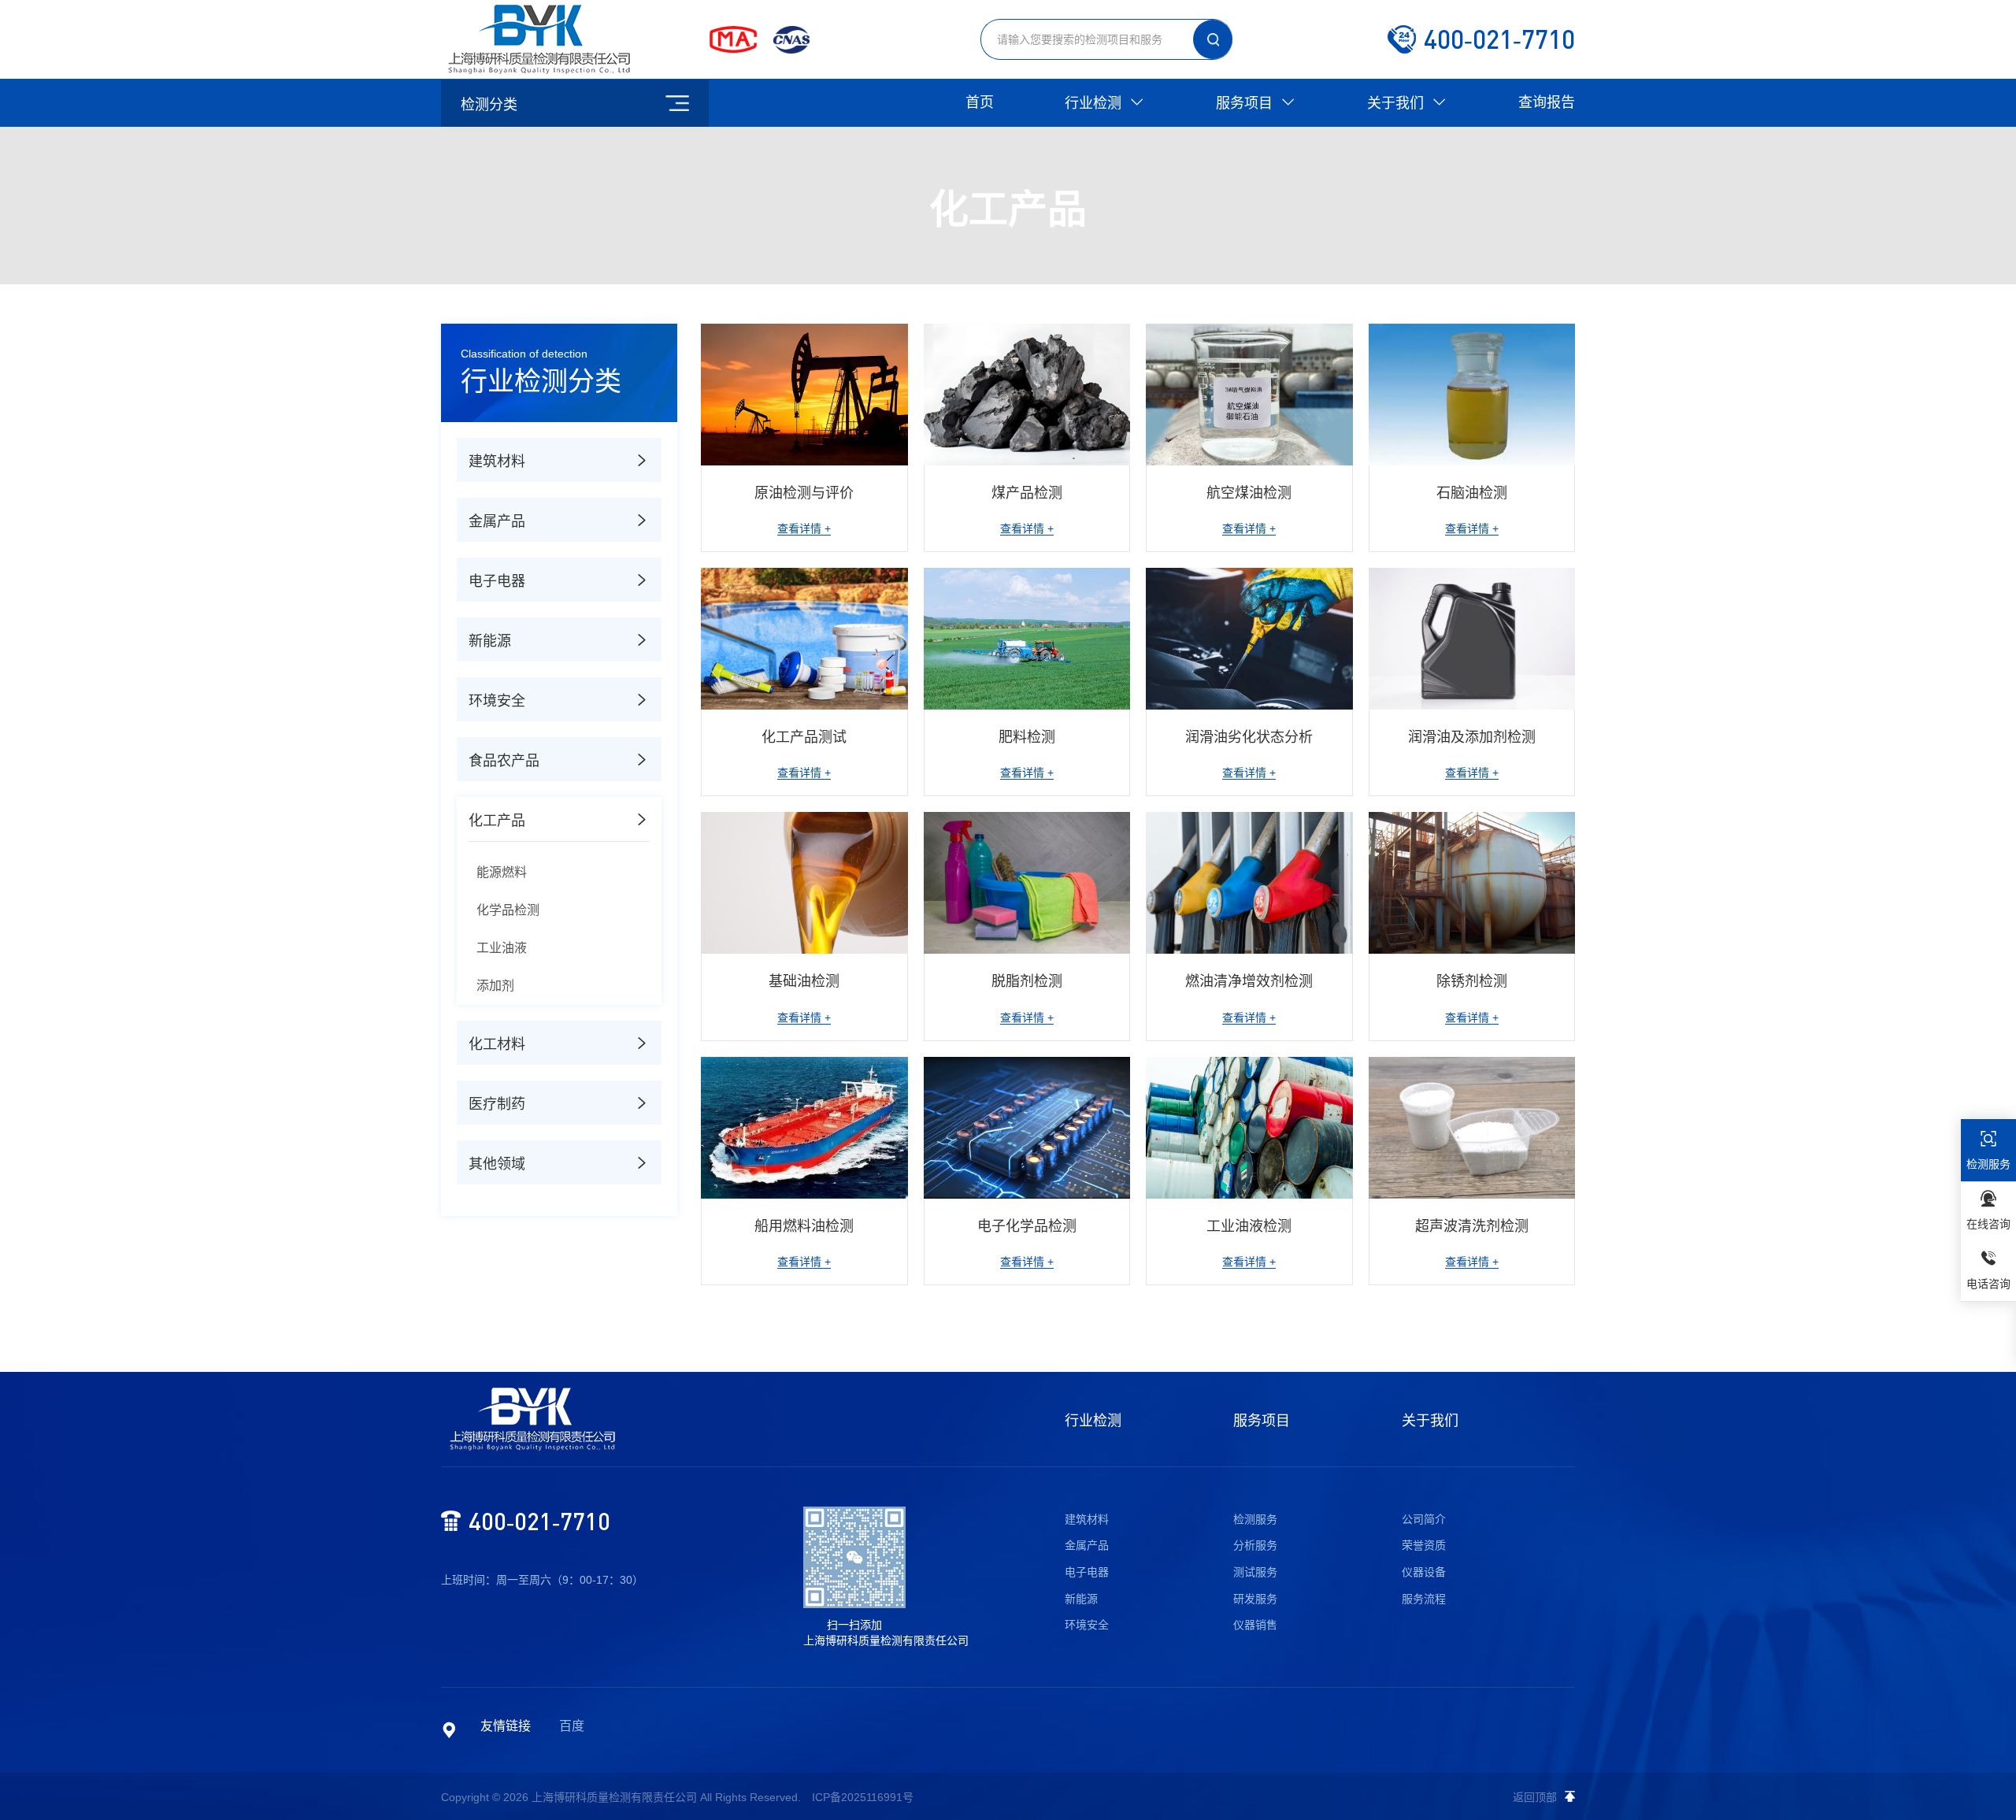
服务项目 (1246, 103)
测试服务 (1255, 1572)
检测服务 (1255, 1519)
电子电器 (1087, 1572)
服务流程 (1424, 1599)
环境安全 (1087, 1625)
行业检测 (1095, 103)
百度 (572, 1726)
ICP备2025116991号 (863, 1797)
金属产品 (1087, 1545)
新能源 (1081, 1599)
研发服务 (1255, 1599)
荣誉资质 (1424, 1545)
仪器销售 (1255, 1625)
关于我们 (1397, 103)
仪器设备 (1424, 1572)
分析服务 (1255, 1545)
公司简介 (1424, 1519)
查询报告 (1547, 102)
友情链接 (506, 1726)
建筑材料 (1087, 1519)
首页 (980, 102)
